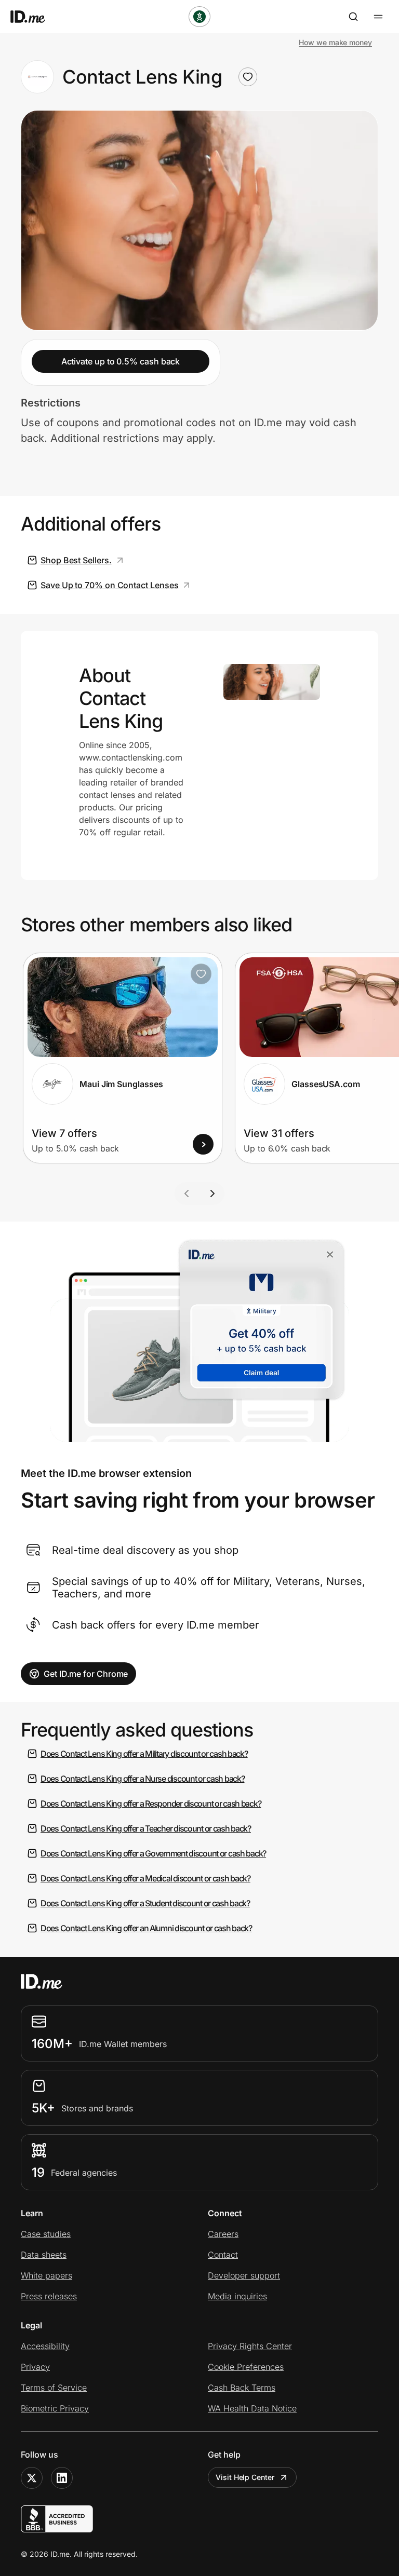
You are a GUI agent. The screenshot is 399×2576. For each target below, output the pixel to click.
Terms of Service (54, 2388)
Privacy (35, 2367)
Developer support (244, 2275)
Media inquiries (237, 2296)
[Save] (201, 974)
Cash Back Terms (242, 2388)
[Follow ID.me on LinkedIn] (62, 2478)
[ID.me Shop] (34, 17)
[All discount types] (199, 17)
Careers (223, 2234)
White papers (46, 2275)
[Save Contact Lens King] (248, 77)
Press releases (49, 2296)
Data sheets (44, 2255)
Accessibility (45, 2346)
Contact (223, 2255)
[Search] (353, 17)
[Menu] (378, 17)
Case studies (46, 2234)
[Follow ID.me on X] (32, 2478)
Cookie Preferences (246, 2367)
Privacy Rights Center (250, 2346)
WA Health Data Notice (252, 2408)
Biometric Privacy (55, 2408)
